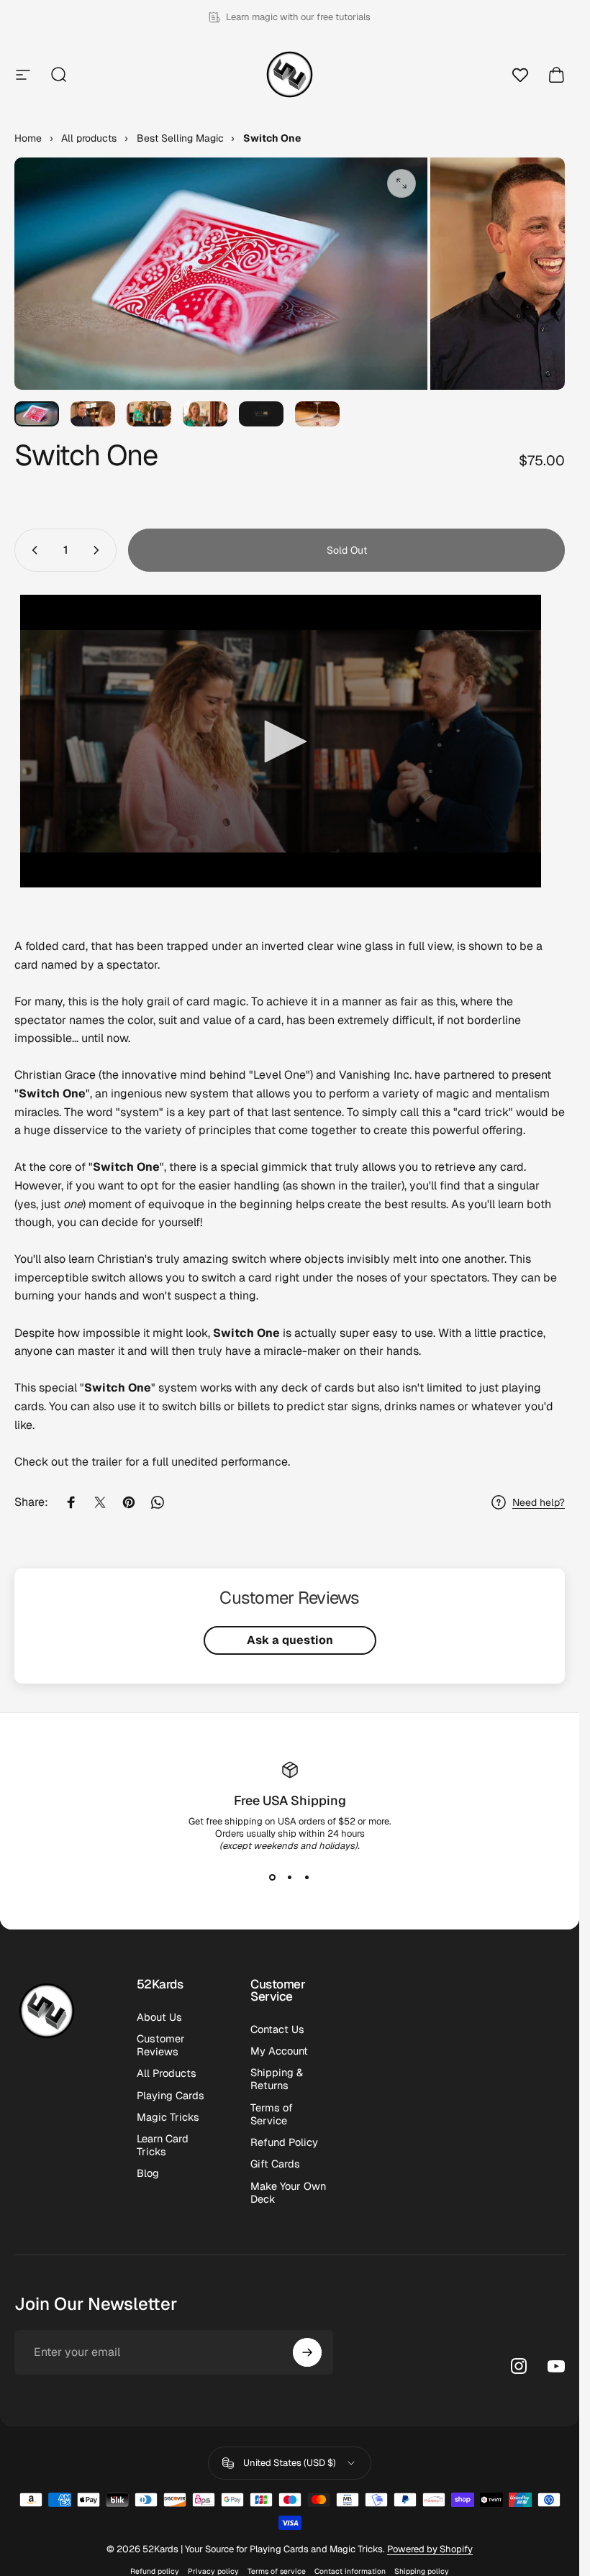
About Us (159, 2017)
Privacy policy (213, 2571)
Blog (148, 2173)
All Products (167, 2073)
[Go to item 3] (149, 414)
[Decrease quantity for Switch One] (32, 550)
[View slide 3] (307, 1878)
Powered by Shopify (430, 2549)
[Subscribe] (307, 2352)
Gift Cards (275, 2164)
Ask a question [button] (290, 1640)
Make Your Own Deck (288, 2193)
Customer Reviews (161, 2045)
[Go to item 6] (317, 414)
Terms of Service (272, 2114)
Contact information (350, 2571)
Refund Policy (284, 2142)
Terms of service (277, 2571)
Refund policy (155, 2571)
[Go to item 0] (37, 414)
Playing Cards (171, 2096)
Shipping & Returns (277, 2079)
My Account (279, 2051)
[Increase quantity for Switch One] (99, 550)
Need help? (539, 1503)
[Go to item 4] (205, 414)
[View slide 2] (290, 1878)
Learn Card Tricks (163, 2145)
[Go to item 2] (93, 414)
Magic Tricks (168, 2117)
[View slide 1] (273, 1878)
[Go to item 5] (261, 414)
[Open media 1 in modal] (401, 183)
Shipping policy (422, 2571)
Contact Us (277, 2029)
